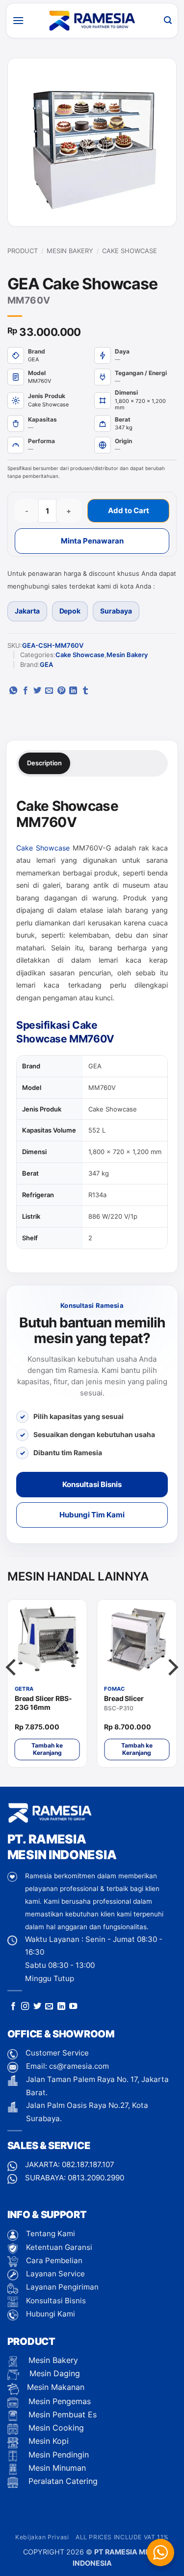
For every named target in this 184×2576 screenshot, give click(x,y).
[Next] (172, 1687)
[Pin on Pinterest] (61, 691)
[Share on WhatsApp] (13, 691)
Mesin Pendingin (57, 2455)
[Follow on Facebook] (13, 2007)
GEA (46, 664)
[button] (18, 20)
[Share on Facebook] (26, 691)
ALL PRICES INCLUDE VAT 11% (122, 2537)
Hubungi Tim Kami (92, 1515)
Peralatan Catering (63, 2481)
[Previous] (12, 1687)
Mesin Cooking (55, 2428)
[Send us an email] (49, 2007)
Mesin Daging (53, 2373)
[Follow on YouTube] (73, 2007)
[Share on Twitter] (37, 691)
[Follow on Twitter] (37, 2007)
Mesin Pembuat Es (61, 2414)
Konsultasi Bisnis (92, 1484)
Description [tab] (44, 763)
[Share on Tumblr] (85, 691)
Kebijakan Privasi (42, 2537)
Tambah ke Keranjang (47, 1749)
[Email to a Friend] (49, 691)
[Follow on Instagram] (25, 2007)
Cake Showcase (130, 251)
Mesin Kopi (47, 2441)
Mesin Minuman (56, 2468)
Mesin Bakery (70, 251)
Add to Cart (129, 510)
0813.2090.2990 (96, 2178)
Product (23, 251)
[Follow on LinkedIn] (61, 2007)
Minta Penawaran (92, 541)
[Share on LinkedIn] (73, 691)
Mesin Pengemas (58, 2401)
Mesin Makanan (56, 2387)
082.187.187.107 (88, 2164)
